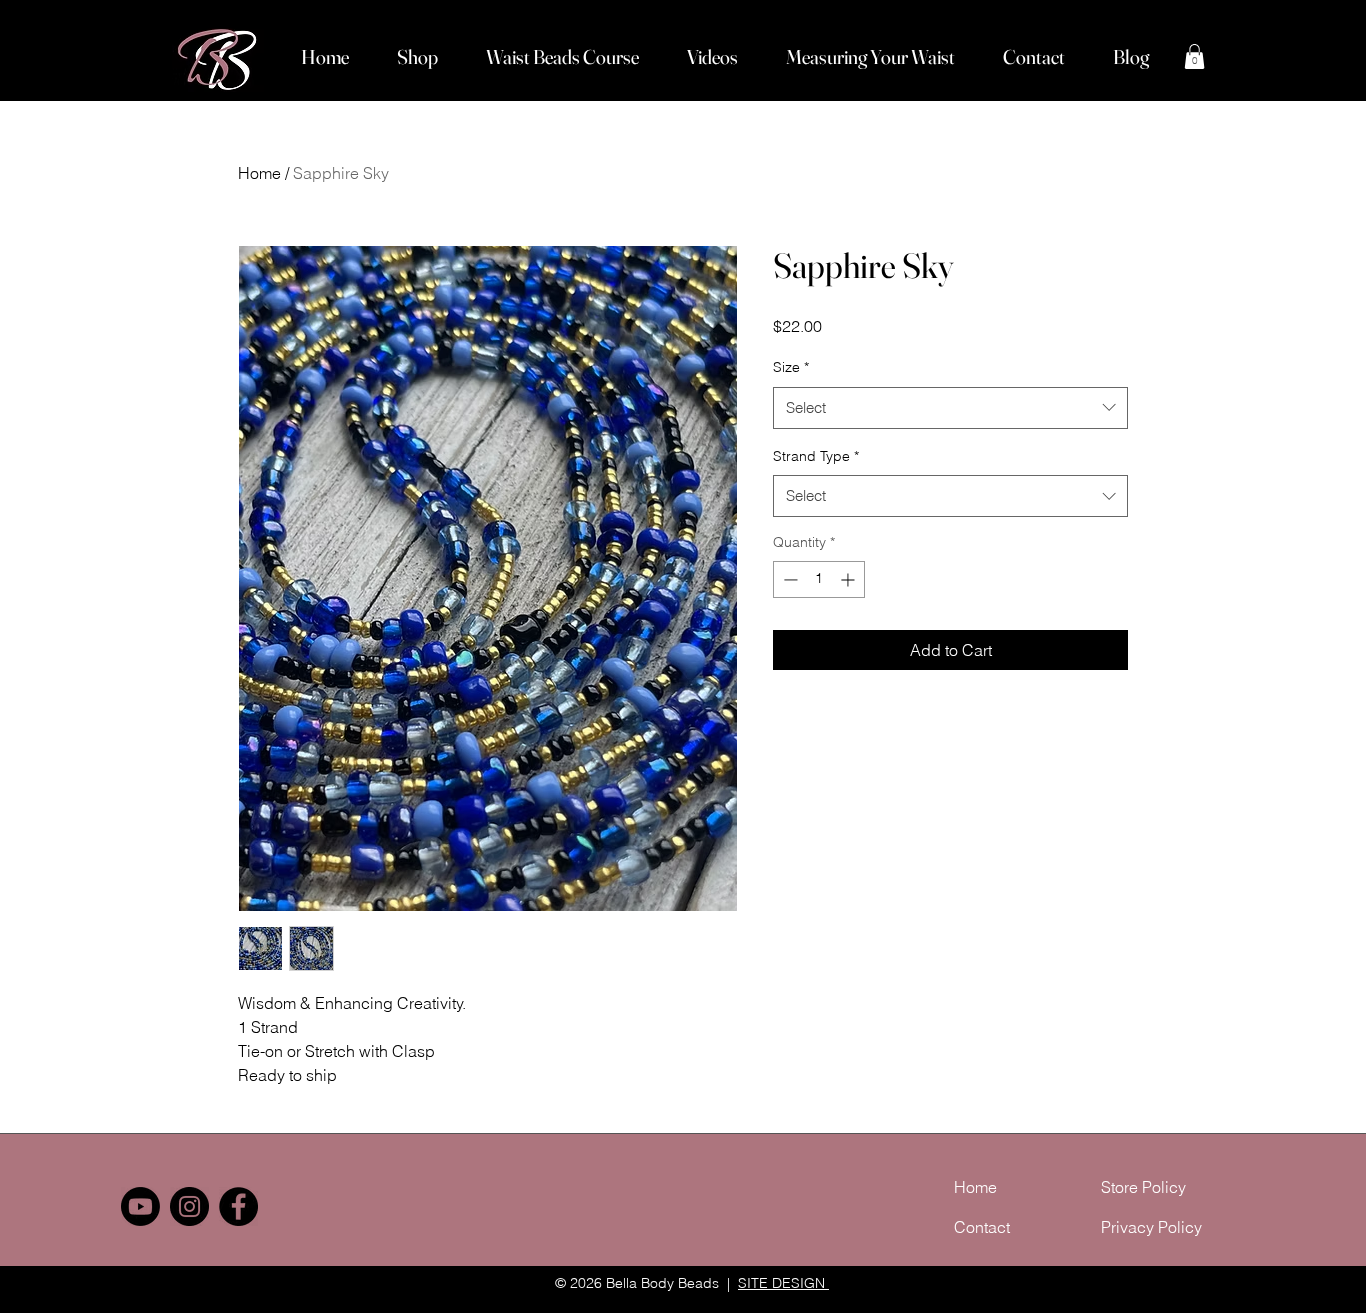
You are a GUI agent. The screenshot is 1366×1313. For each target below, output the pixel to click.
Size (791, 367)
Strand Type (816, 456)
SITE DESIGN (783, 1283)
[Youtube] (140, 1206)
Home (259, 173)
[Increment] (849, 579)
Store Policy (1143, 1187)
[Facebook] (238, 1206)
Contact (982, 1227)
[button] (417, 57)
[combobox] (950, 408)
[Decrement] (788, 579)
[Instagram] (189, 1206)
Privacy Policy (1151, 1227)
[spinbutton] (819, 579)
